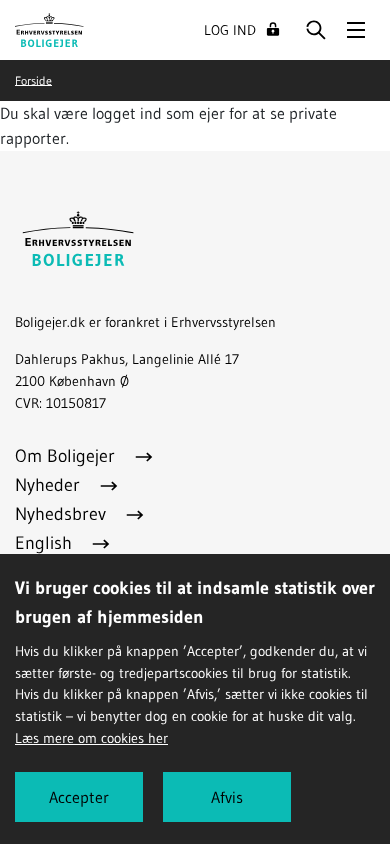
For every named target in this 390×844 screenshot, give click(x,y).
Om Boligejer (67, 456)
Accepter (79, 797)
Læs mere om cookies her (91, 738)
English (46, 543)
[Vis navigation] (356, 30)
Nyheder (50, 485)
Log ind (230, 30)
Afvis (227, 797)
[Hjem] (49, 28)
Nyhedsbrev (63, 514)
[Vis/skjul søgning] (316, 30)
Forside (33, 79)
